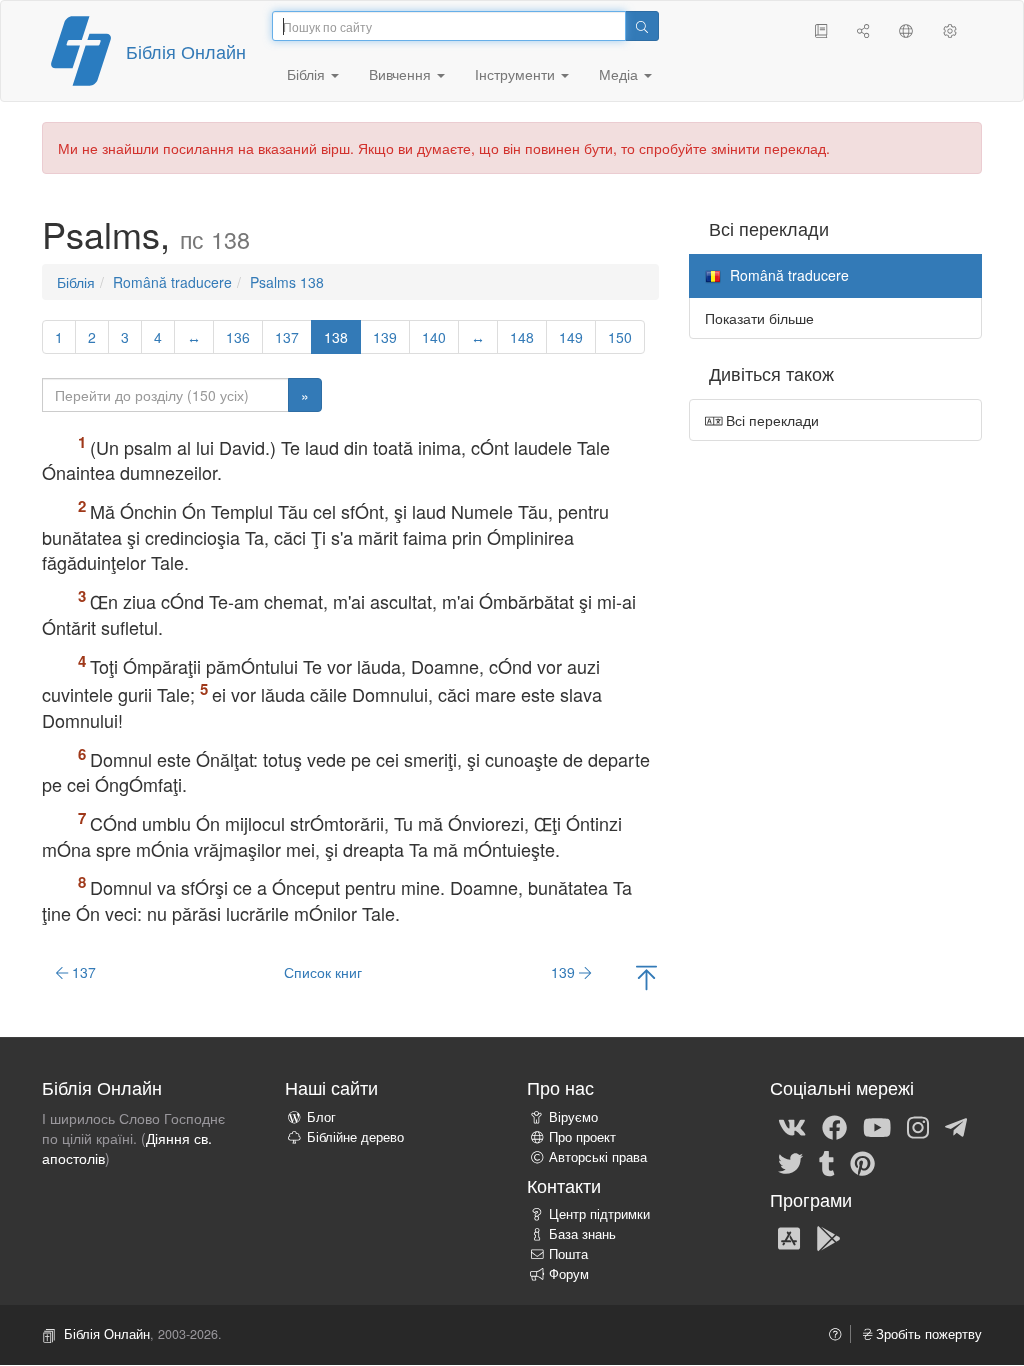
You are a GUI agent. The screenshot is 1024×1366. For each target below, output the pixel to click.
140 (434, 337)
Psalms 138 (287, 282)
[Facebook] (834, 1126)
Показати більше (759, 318)
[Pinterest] (862, 1162)
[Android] (828, 1237)
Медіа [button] (620, 74)
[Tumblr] (827, 1162)
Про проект (582, 1137)
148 (522, 337)
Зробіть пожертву (927, 1334)
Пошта (568, 1254)
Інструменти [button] (517, 74)
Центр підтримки (599, 1214)
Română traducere (172, 282)
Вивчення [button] (402, 74)
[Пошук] (642, 26)
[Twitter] (790, 1162)
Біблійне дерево (355, 1137)
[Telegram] (956, 1126)
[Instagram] (918, 1126)
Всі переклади (770, 420)
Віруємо (573, 1117)
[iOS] (789, 1237)
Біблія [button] (308, 74)
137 (287, 337)
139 (385, 337)
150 (620, 337)
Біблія (76, 282)
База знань (582, 1234)
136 (238, 337)
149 (571, 337)
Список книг (323, 972)
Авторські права (598, 1157)
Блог (321, 1117)
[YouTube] (877, 1126)
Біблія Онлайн (186, 51)
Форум (569, 1274)
